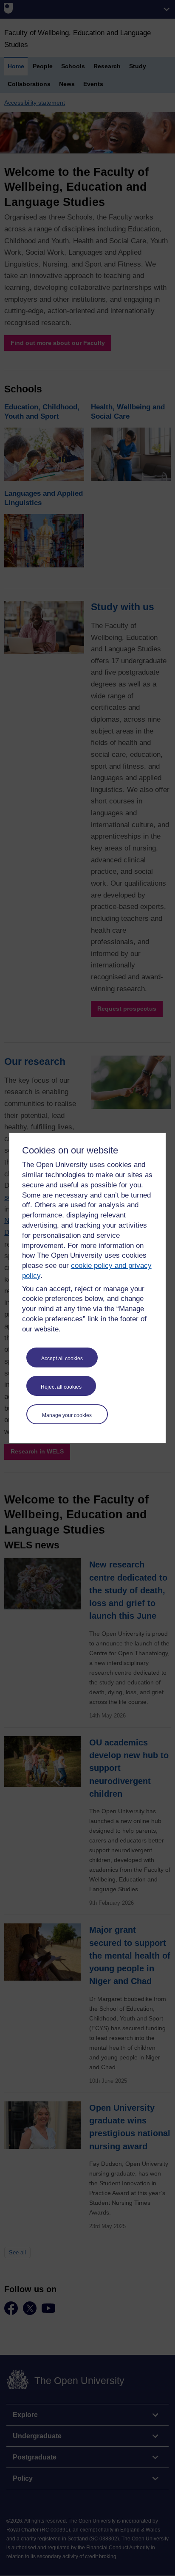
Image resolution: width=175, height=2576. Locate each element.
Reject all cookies (61, 1387)
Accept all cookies (62, 1359)
